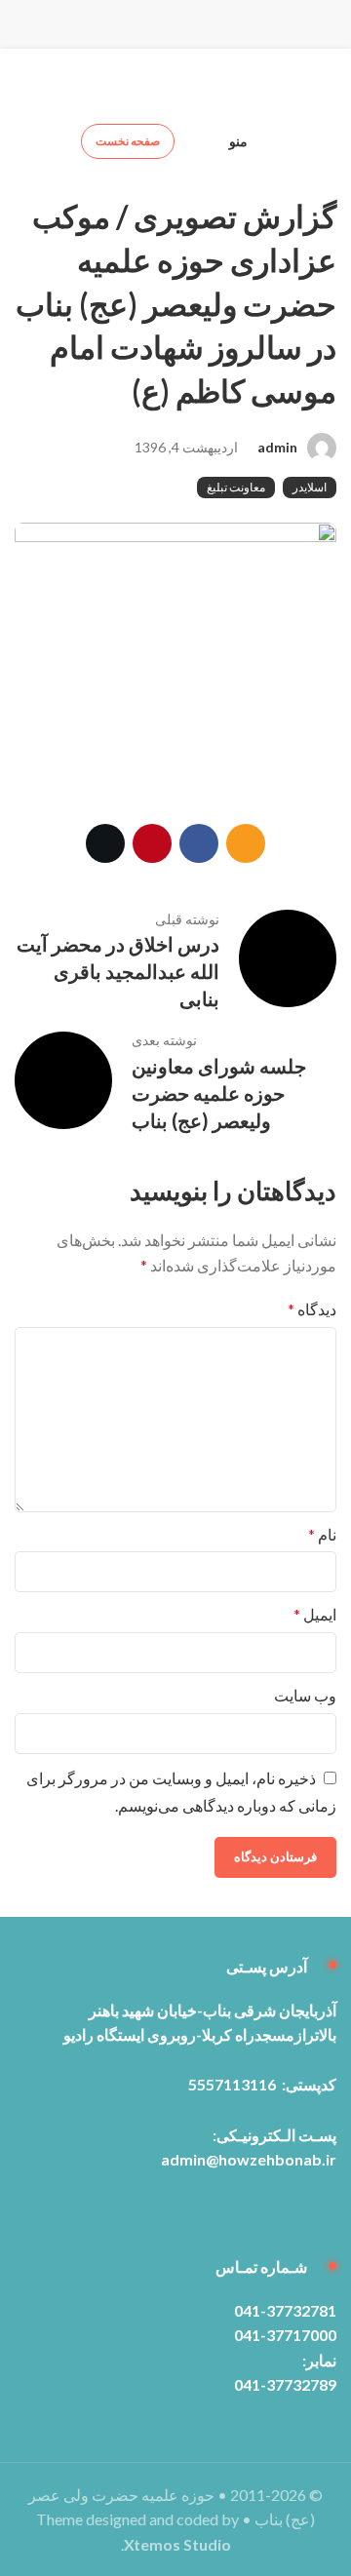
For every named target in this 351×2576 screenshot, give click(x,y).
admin (277, 447)
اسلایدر (310, 487)
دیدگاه (312, 1309)
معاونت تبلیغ (236, 487)
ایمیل (315, 1614)
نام (322, 1534)
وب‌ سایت (305, 1695)
